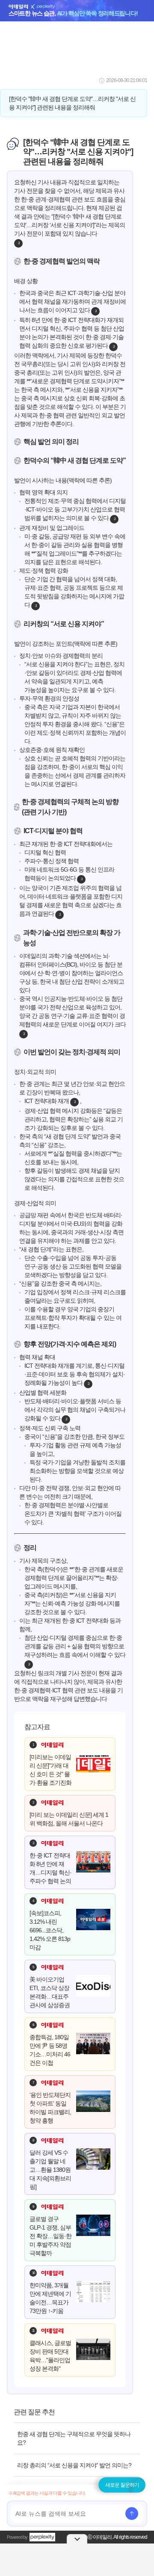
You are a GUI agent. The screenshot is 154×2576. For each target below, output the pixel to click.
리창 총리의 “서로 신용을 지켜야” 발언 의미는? (74, 2465)
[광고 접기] (77, 2539)
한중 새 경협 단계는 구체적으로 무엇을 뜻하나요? (74, 2438)
